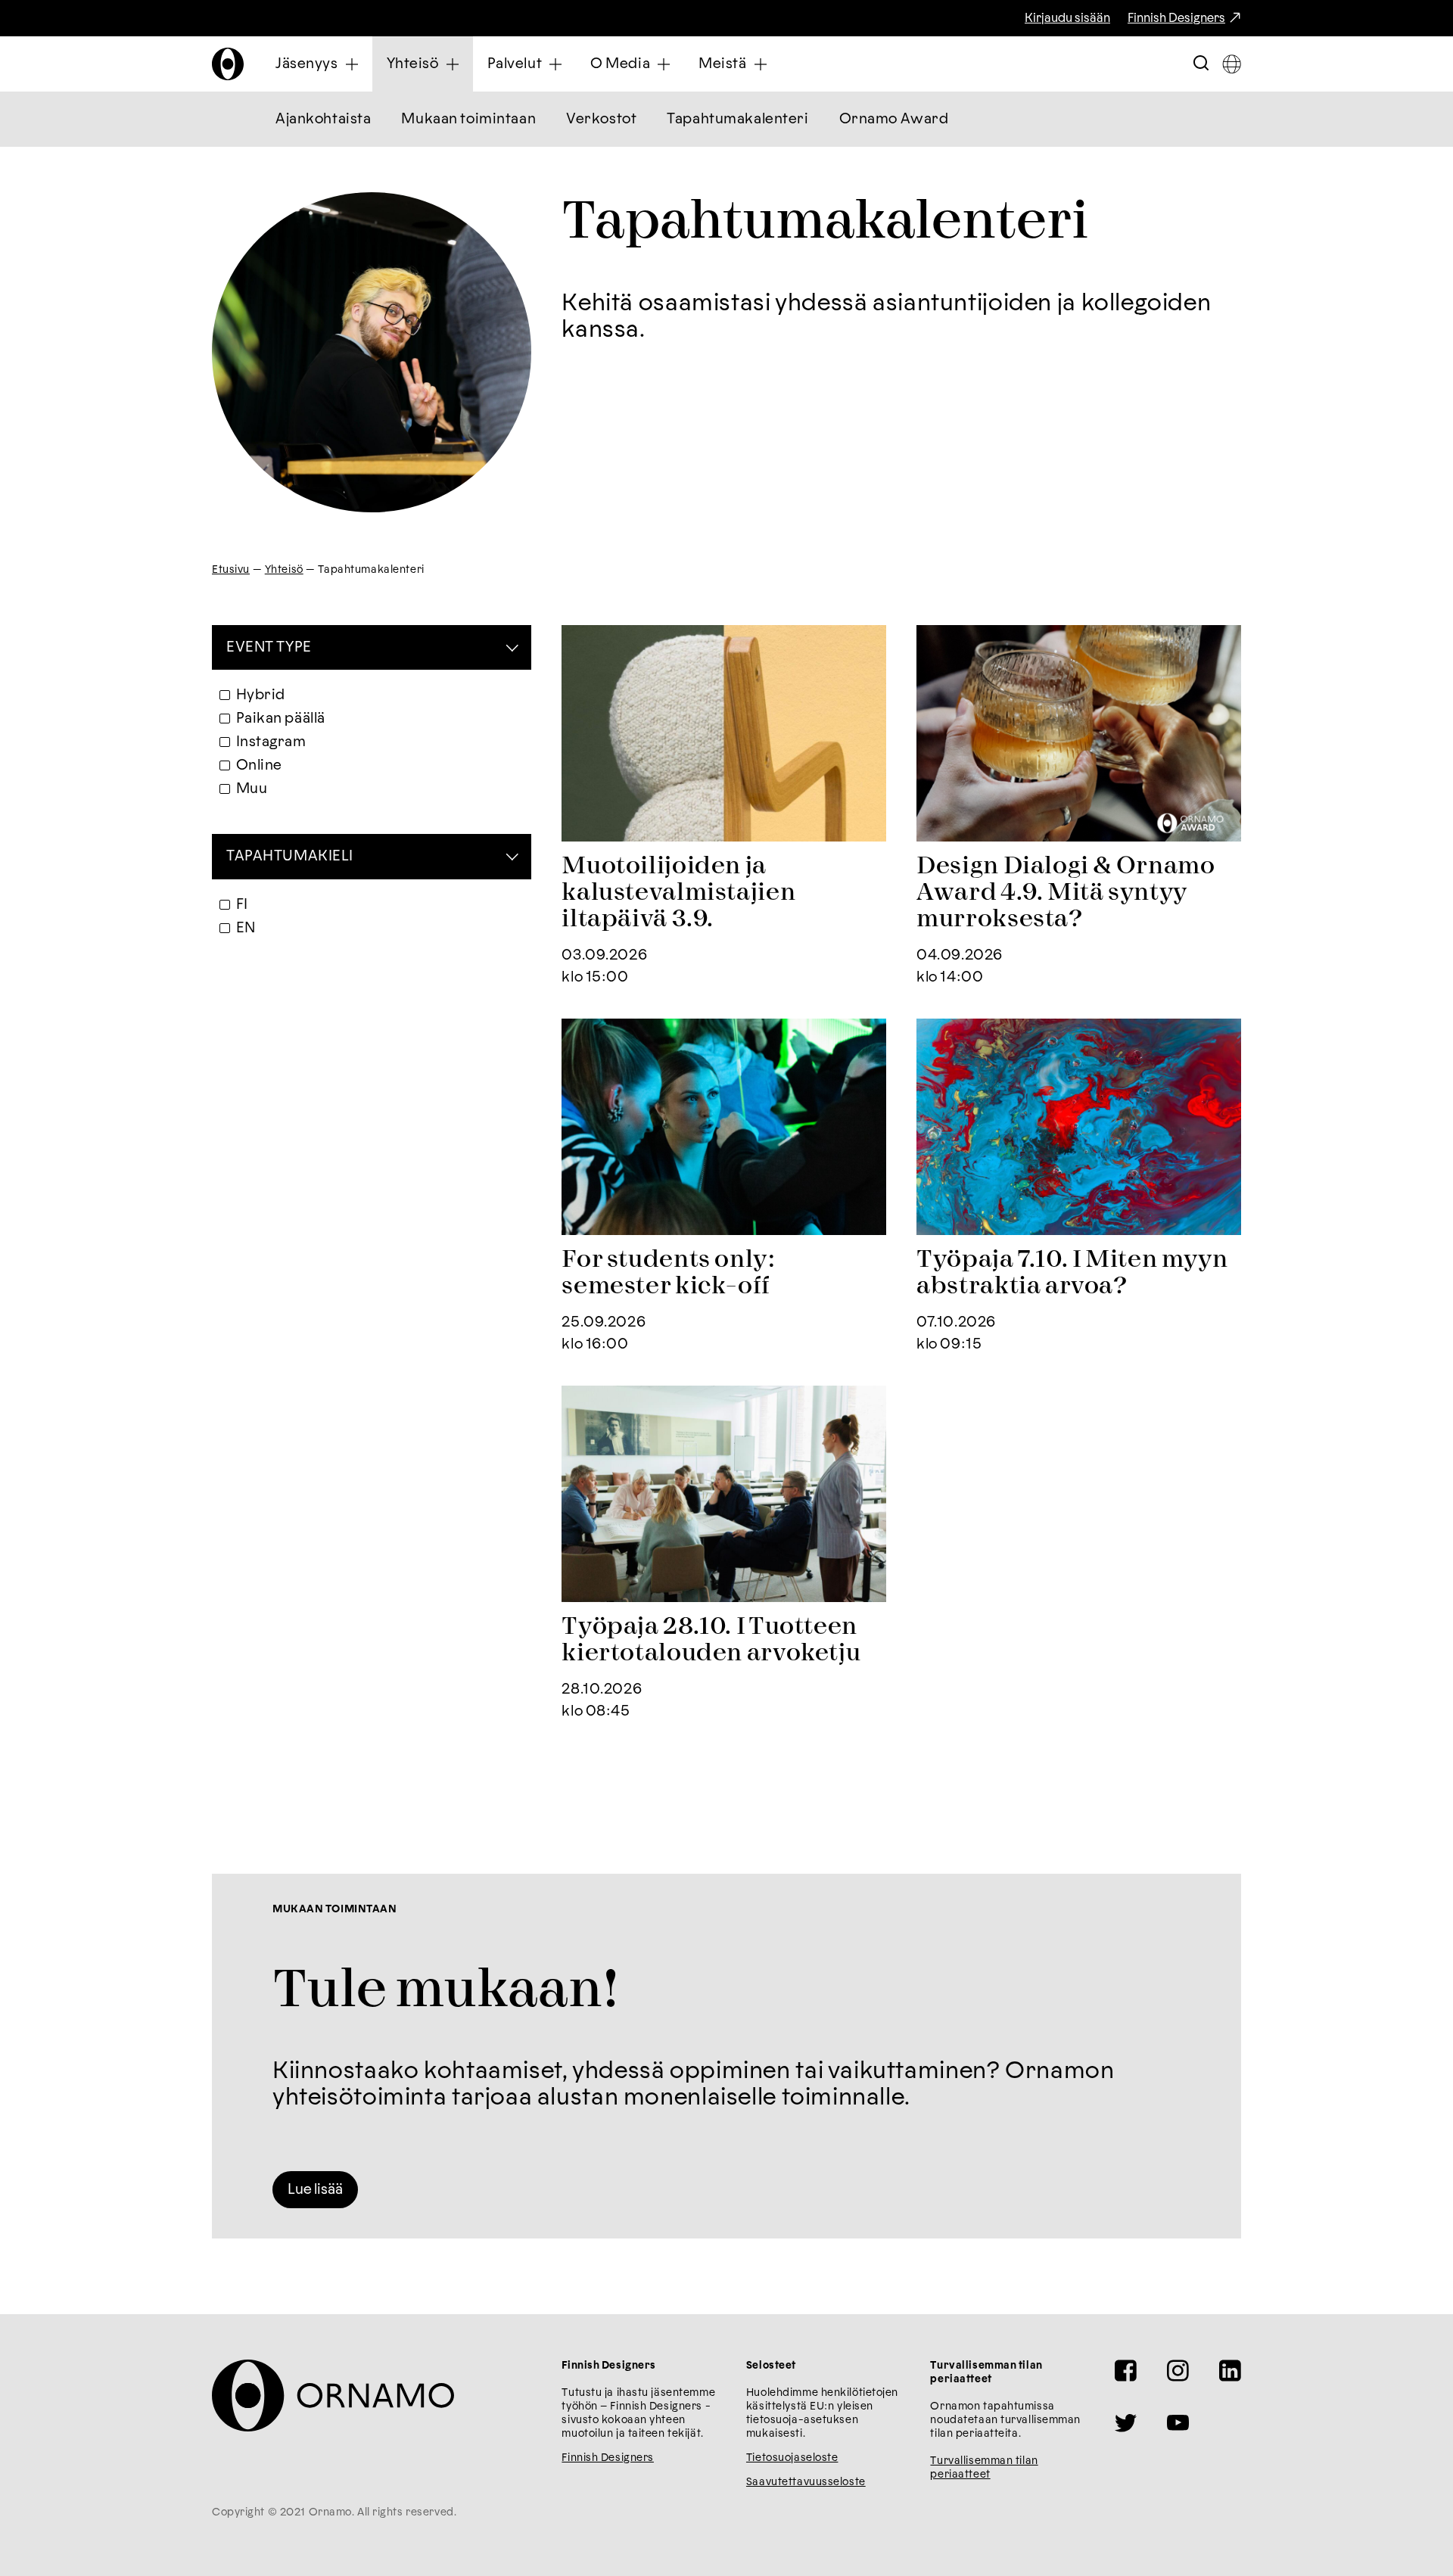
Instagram (271, 742)
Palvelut (515, 64)
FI (242, 905)
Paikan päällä (281, 719)
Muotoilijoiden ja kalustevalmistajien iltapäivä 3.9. (678, 893)
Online (259, 765)
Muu (252, 789)
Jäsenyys (307, 64)
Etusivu (231, 570)
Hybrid (261, 695)
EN (246, 928)
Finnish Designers (1176, 18)
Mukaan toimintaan (468, 119)
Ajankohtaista (323, 119)
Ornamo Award (894, 119)
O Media (620, 64)
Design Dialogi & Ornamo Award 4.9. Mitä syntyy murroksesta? (1066, 893)
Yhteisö (413, 64)
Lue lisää (315, 2190)
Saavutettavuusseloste (806, 2482)
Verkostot (601, 119)
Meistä (722, 64)
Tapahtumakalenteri (737, 119)
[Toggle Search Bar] (1201, 64)
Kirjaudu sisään (1067, 18)
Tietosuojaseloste (792, 2458)
